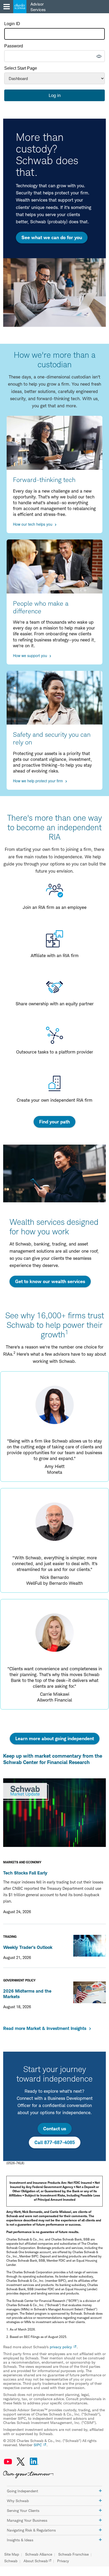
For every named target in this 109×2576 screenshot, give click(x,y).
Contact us (55, 2129)
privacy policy (61, 2347)
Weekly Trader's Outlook (28, 1947)
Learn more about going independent (55, 1738)
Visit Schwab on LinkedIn (34, 2462)
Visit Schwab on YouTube (8, 2462)
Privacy (63, 2561)
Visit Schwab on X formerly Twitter (21, 2462)
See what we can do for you (52, 237)
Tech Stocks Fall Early (25, 1873)
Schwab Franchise (73, 2554)
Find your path (54, 1122)
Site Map (12, 2554)
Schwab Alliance (39, 2554)
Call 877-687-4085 (55, 2142)
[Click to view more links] (100, 2491)
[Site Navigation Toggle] (7, 7)
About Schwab (36, 2561)
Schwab (11, 2561)
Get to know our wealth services (50, 1281)
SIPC (38, 2445)
